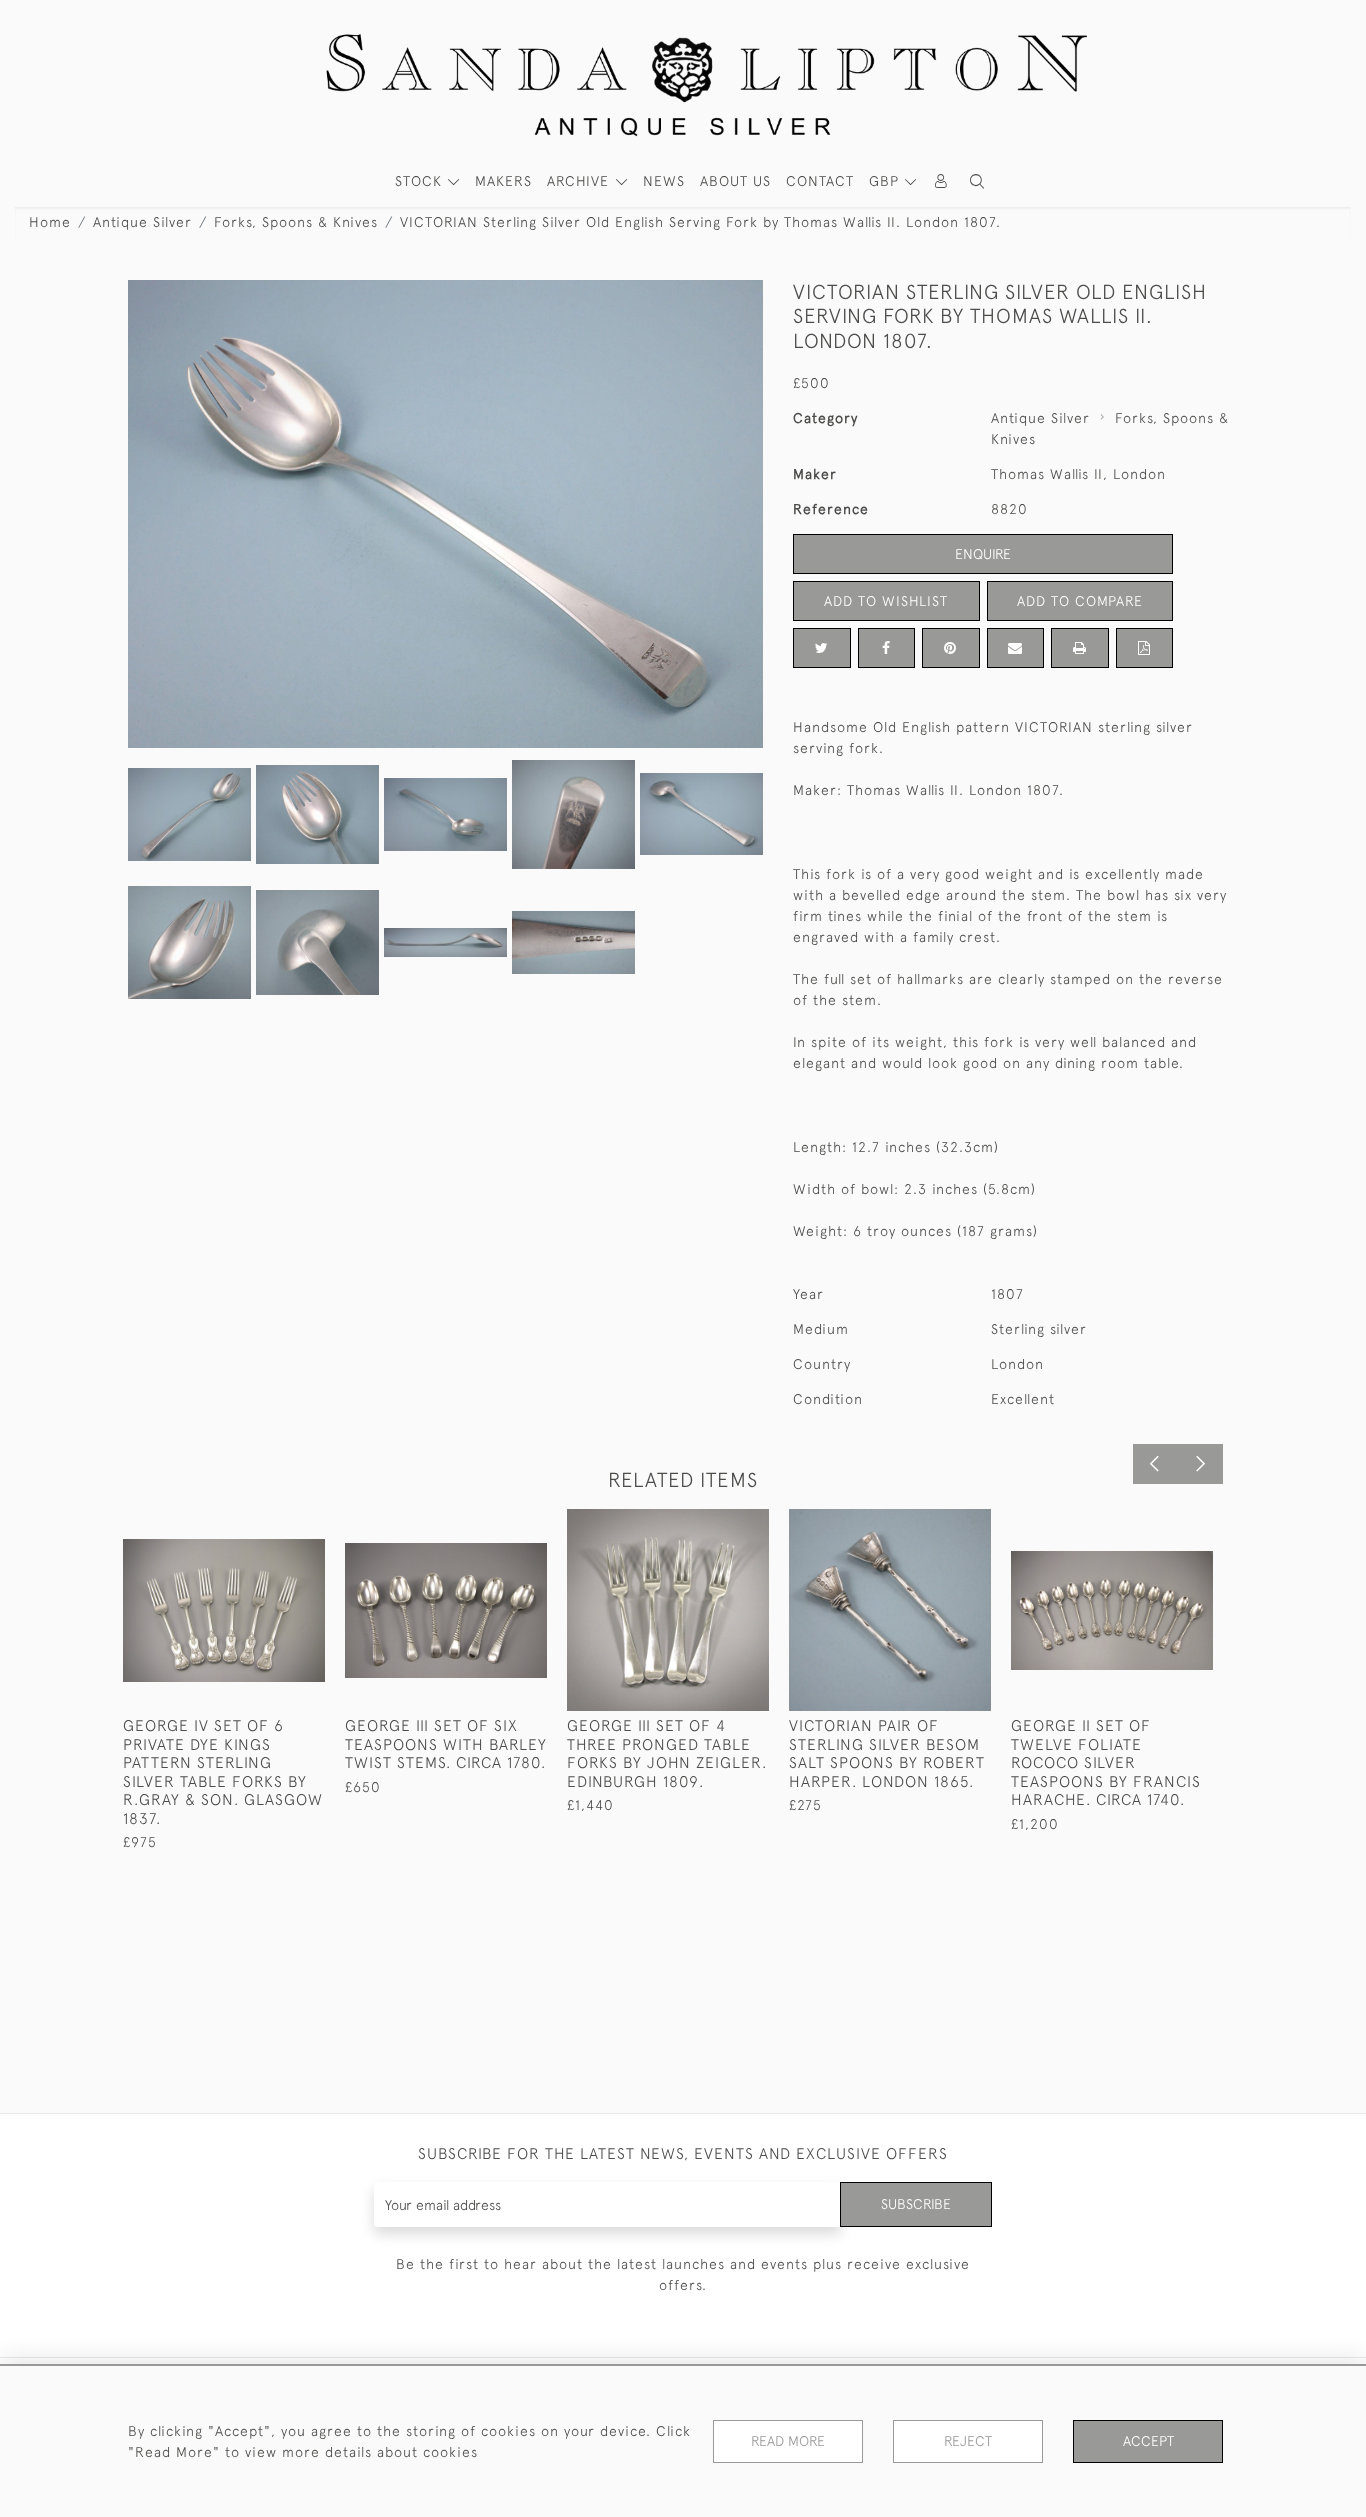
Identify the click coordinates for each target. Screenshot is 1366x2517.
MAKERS (503, 181)
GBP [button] (886, 181)
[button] (977, 181)
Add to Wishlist (886, 601)
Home (50, 222)
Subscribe (916, 2204)
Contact (820, 181)
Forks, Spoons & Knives (296, 222)
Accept (1148, 2441)
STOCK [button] (421, 181)
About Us (735, 181)
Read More (788, 2441)
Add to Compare (1080, 601)
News (664, 181)
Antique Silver (142, 222)
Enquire (983, 554)
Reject (968, 2441)
